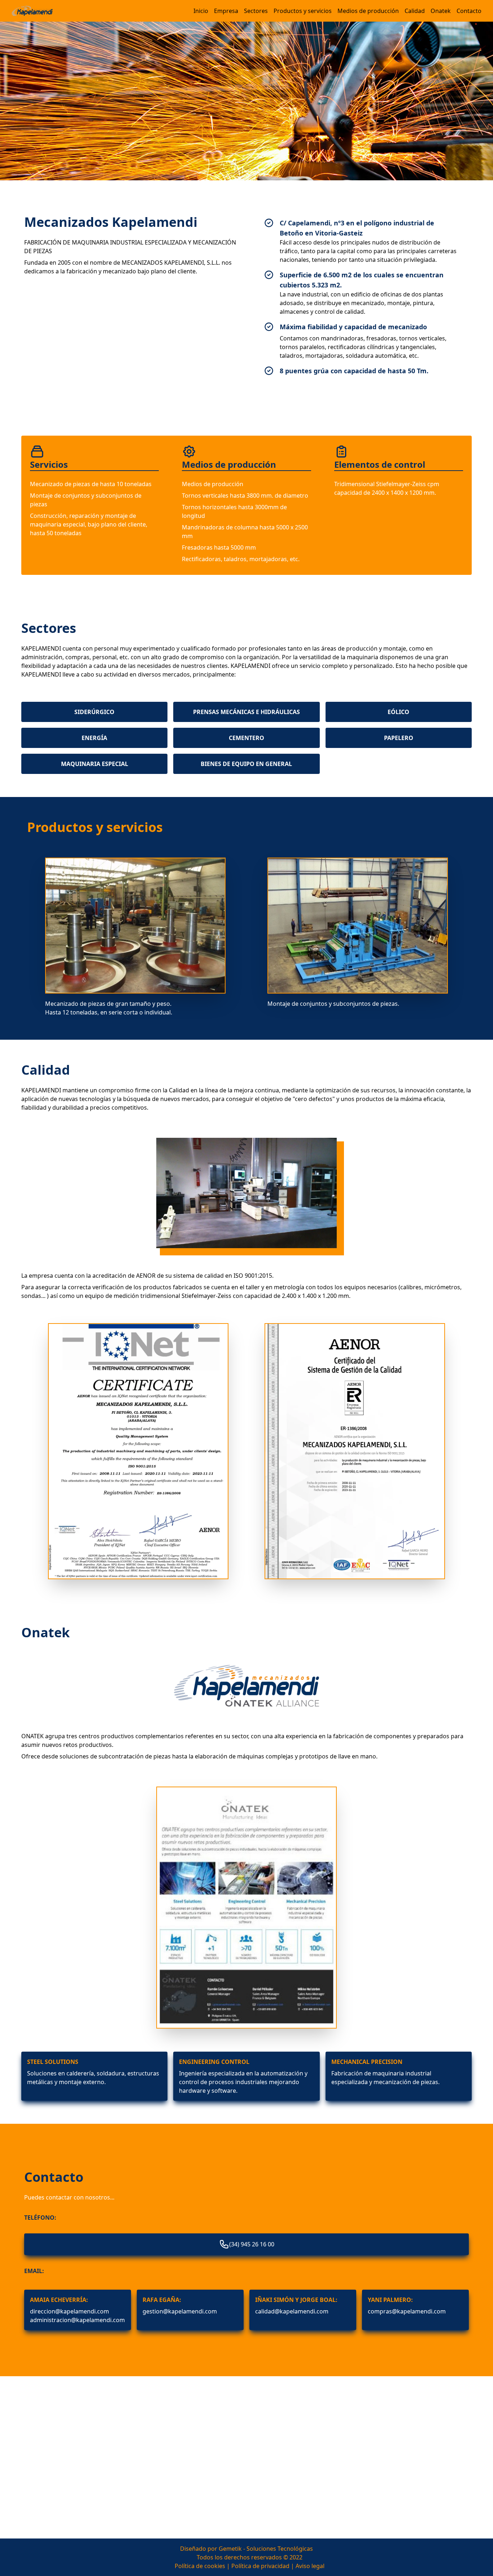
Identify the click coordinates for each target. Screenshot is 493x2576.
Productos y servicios (303, 11)
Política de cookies (200, 2566)
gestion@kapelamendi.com (180, 2311)
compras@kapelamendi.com (407, 2311)
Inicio (201, 11)
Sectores (256, 11)
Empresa (226, 11)
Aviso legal (310, 2566)
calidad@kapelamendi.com (292, 2311)
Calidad (415, 11)
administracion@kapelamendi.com (77, 2320)
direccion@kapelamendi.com (69, 2311)
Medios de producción (368, 11)
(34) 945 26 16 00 (252, 2244)
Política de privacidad (260, 2566)
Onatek (441, 11)
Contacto (469, 11)
